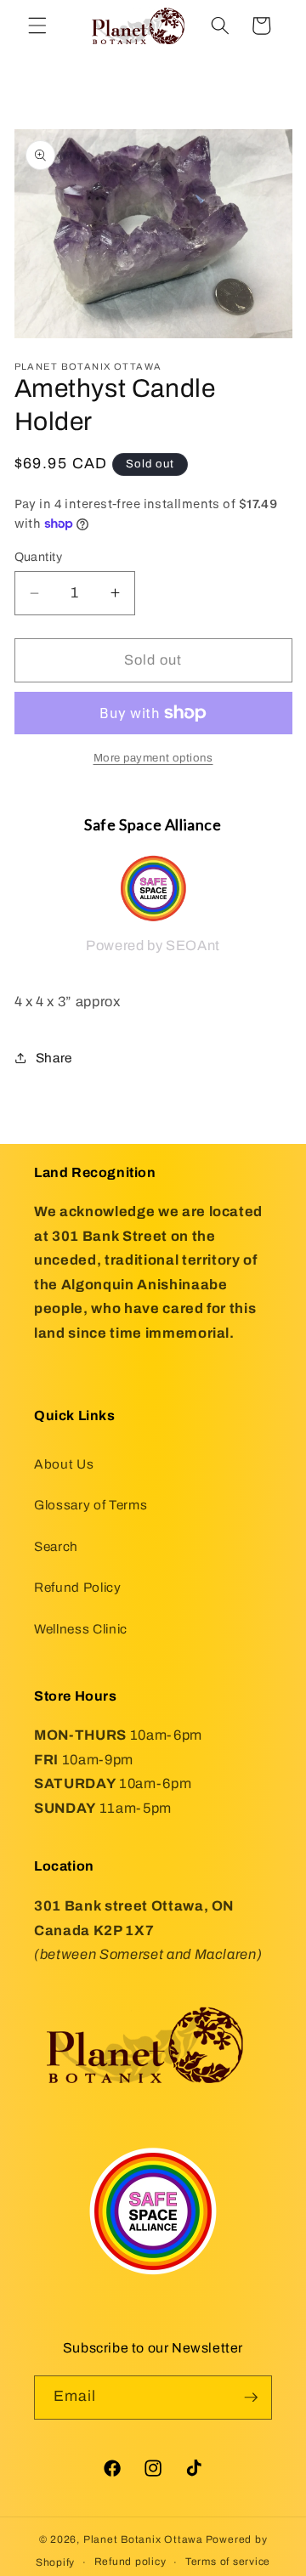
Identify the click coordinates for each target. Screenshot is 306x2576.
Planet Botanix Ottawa (143, 2539)
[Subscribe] (251, 2398)
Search (56, 1546)
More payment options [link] (153, 758)
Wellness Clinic (81, 1629)
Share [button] (54, 1058)
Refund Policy (78, 1587)
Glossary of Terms (91, 1505)
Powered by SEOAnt (153, 945)
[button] (37, 25)
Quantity (39, 557)
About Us (64, 1464)
